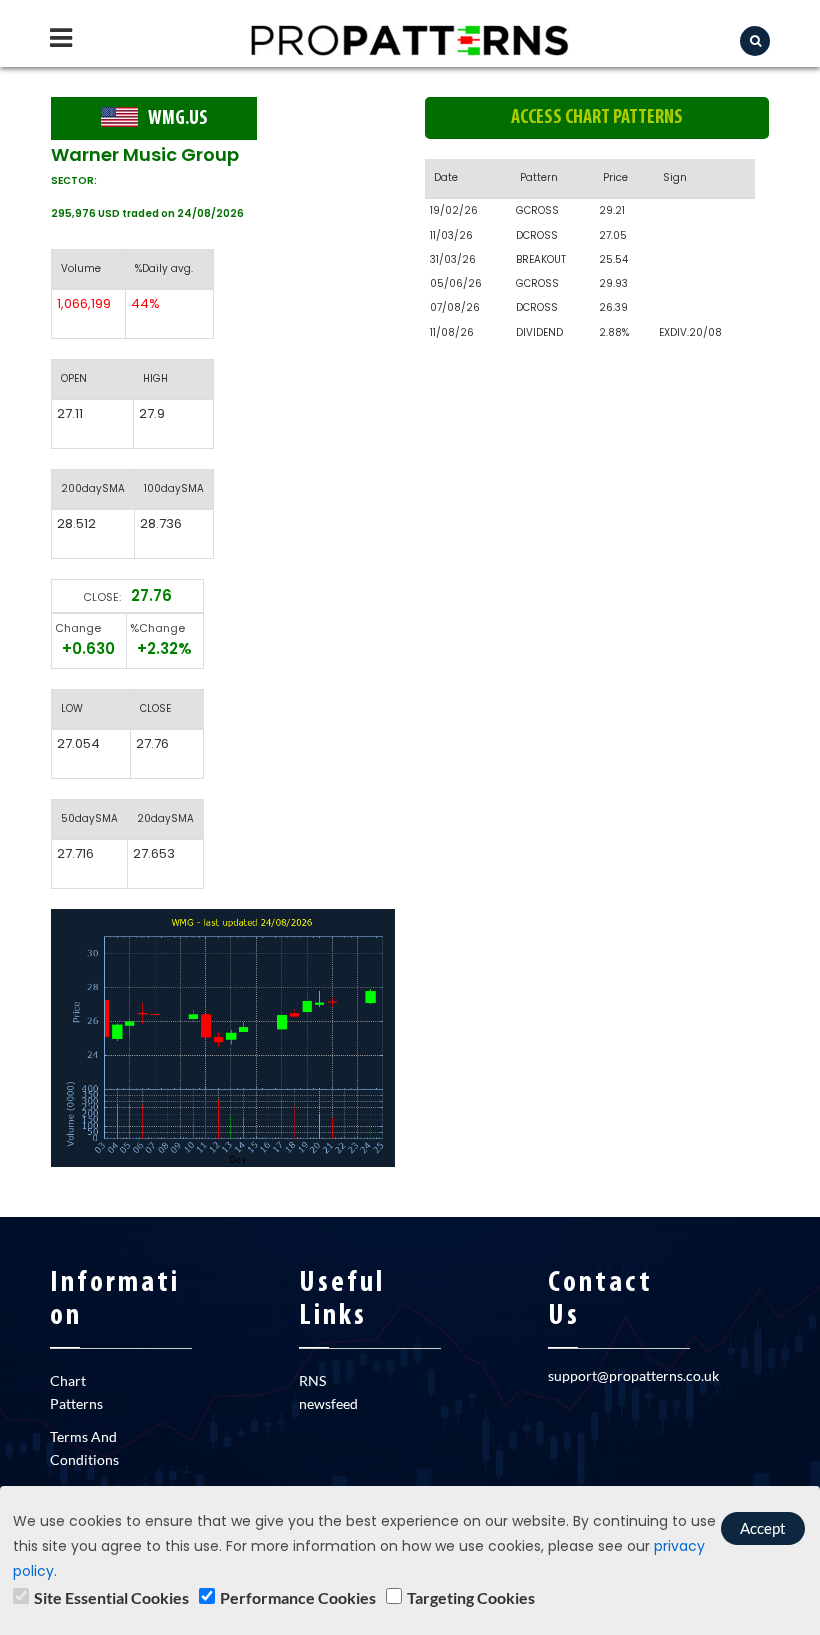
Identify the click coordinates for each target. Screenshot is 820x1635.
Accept (763, 1528)
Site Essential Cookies (111, 1597)
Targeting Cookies (471, 1597)
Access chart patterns (597, 118)
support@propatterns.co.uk (633, 1375)
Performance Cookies (298, 1597)
